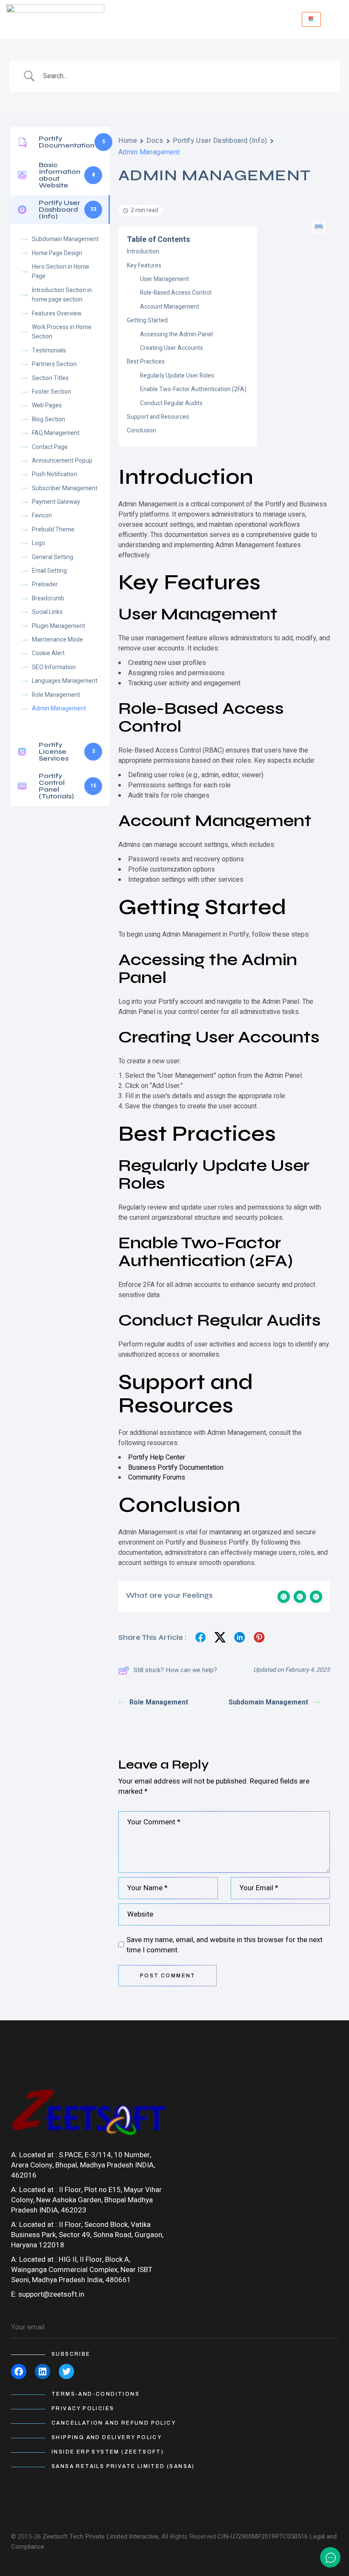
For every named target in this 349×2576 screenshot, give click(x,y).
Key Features (144, 266)
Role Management (159, 1702)
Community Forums (157, 1477)
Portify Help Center (157, 1457)
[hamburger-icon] (311, 19)
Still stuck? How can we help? (175, 1670)
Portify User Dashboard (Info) (220, 141)
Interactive (144, 2536)
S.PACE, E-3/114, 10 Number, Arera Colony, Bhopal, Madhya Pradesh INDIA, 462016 (83, 2165)
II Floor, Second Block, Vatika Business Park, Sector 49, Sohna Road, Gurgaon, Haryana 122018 (87, 2235)
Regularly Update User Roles (177, 376)
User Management (164, 279)
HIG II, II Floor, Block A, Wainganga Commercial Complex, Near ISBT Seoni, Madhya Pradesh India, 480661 (82, 2270)
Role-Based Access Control (176, 293)
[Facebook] (19, 2372)
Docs (155, 141)
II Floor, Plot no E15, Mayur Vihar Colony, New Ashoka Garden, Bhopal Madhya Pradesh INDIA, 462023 (86, 2200)
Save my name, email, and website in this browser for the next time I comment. (225, 1945)
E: (14, 2294)
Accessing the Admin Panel (176, 334)
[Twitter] (66, 2372)
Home (128, 141)
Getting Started (147, 320)
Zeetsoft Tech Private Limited (85, 2536)
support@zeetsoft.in (51, 2294)
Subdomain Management (268, 1702)
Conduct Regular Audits (171, 403)
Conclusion (142, 430)
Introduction (143, 251)
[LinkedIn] (43, 2372)
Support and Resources (158, 417)
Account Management (170, 307)
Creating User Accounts (172, 348)
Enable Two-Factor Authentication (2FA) (193, 389)
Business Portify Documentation (176, 1468)
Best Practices (146, 362)
